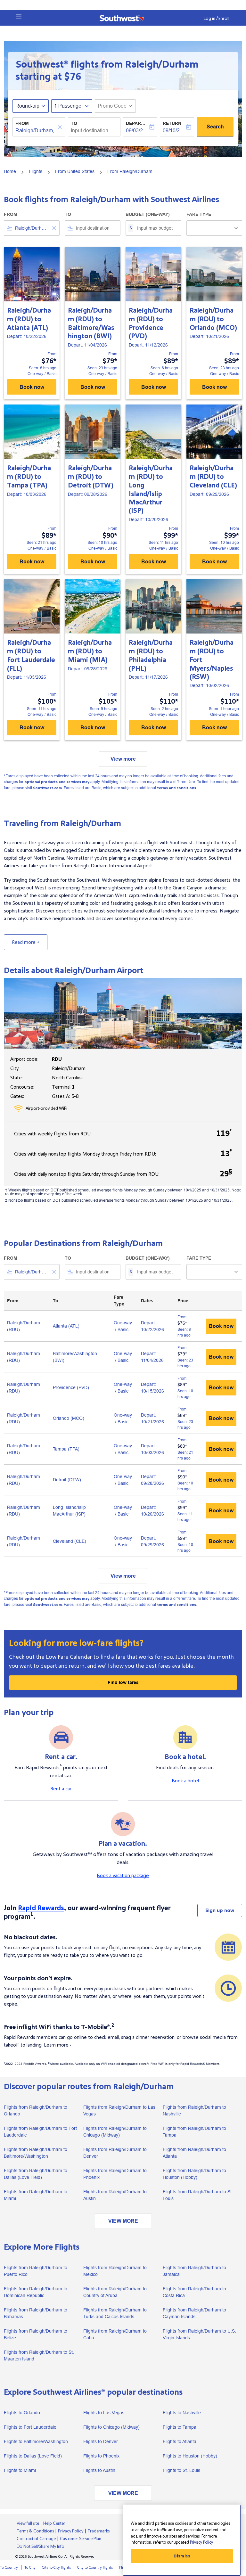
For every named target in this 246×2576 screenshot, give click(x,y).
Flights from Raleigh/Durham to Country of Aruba (115, 2292)
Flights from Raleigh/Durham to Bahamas (36, 2313)
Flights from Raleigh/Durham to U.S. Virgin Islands (199, 2334)
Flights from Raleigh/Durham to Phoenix (115, 2174)
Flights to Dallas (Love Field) (33, 2456)
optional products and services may (57, 782)
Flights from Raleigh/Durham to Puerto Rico (36, 2271)
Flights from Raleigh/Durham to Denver (115, 2153)
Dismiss (182, 2556)
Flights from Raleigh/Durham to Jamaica (194, 2271)
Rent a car (61, 1789)
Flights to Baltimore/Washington (36, 2441)
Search (215, 127)
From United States (75, 171)
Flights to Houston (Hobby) (190, 2456)
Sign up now (220, 1910)
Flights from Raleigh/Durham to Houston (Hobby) (194, 2174)
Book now (32, 387)
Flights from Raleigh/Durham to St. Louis (198, 2195)
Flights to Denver (101, 2441)
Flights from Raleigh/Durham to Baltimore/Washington (36, 2153)
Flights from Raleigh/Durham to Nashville (194, 2110)
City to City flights (56, 2568)
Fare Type (199, 214)
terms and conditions (176, 788)
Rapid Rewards (41, 1908)
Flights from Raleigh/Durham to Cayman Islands (194, 2313)
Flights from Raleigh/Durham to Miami (36, 2195)
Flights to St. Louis (181, 2470)
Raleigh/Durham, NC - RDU (36, 131)
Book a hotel (185, 1781)
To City (30, 2568)
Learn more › (57, 2045)
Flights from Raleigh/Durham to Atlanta (194, 2153)
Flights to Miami (20, 2470)
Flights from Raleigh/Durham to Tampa (194, 2132)
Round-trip (27, 106)
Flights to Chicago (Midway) (111, 2427)
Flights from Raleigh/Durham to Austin (115, 2195)
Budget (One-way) (148, 214)
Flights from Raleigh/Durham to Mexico (115, 2271)
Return (172, 123)
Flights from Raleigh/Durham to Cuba (115, 2334)
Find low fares (123, 1682)
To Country (9, 2568)
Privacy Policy (201, 2542)
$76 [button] (73, 77)
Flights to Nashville (182, 2413)
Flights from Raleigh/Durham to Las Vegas (119, 2110)
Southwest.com (47, 788)
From (22, 123)
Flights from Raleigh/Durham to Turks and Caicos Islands (115, 2313)
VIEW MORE (123, 2221)
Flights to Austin (99, 2470)
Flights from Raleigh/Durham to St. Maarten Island (39, 2355)
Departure (137, 123)
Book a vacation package (123, 1876)
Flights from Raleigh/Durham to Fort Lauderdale (40, 2132)
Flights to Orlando (22, 2413)
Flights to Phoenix (101, 2456)
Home (10, 171)
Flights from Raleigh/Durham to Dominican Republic (36, 2292)
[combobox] (32, 228)
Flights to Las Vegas (104, 2413)
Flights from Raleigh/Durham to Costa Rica (194, 2292)
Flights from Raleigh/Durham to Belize (36, 2334)
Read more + (26, 942)
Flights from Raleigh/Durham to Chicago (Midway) (115, 2132)
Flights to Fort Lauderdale (30, 2427)
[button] (19, 17)
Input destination (90, 131)
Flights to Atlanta (180, 2441)
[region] (182, 2540)
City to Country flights (95, 2568)
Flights (36, 171)
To (74, 123)
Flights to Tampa (180, 2427)
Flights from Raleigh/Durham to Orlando (36, 2110)
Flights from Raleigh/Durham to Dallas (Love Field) (36, 2174)
